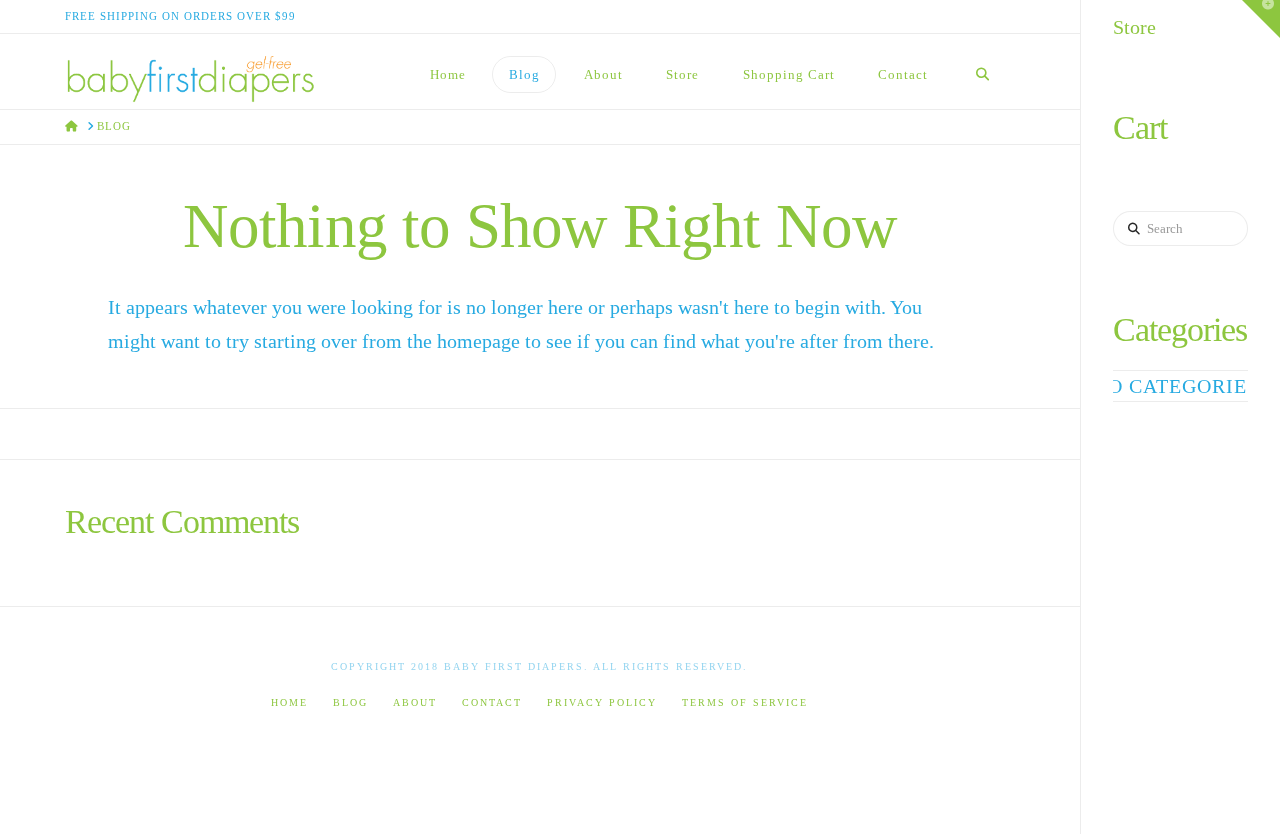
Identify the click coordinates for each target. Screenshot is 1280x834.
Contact (492, 702)
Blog (350, 702)
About (415, 702)
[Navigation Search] (982, 71)
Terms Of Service (745, 702)
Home (289, 702)
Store (1134, 27)
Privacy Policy (602, 702)
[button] (1261, 19)
